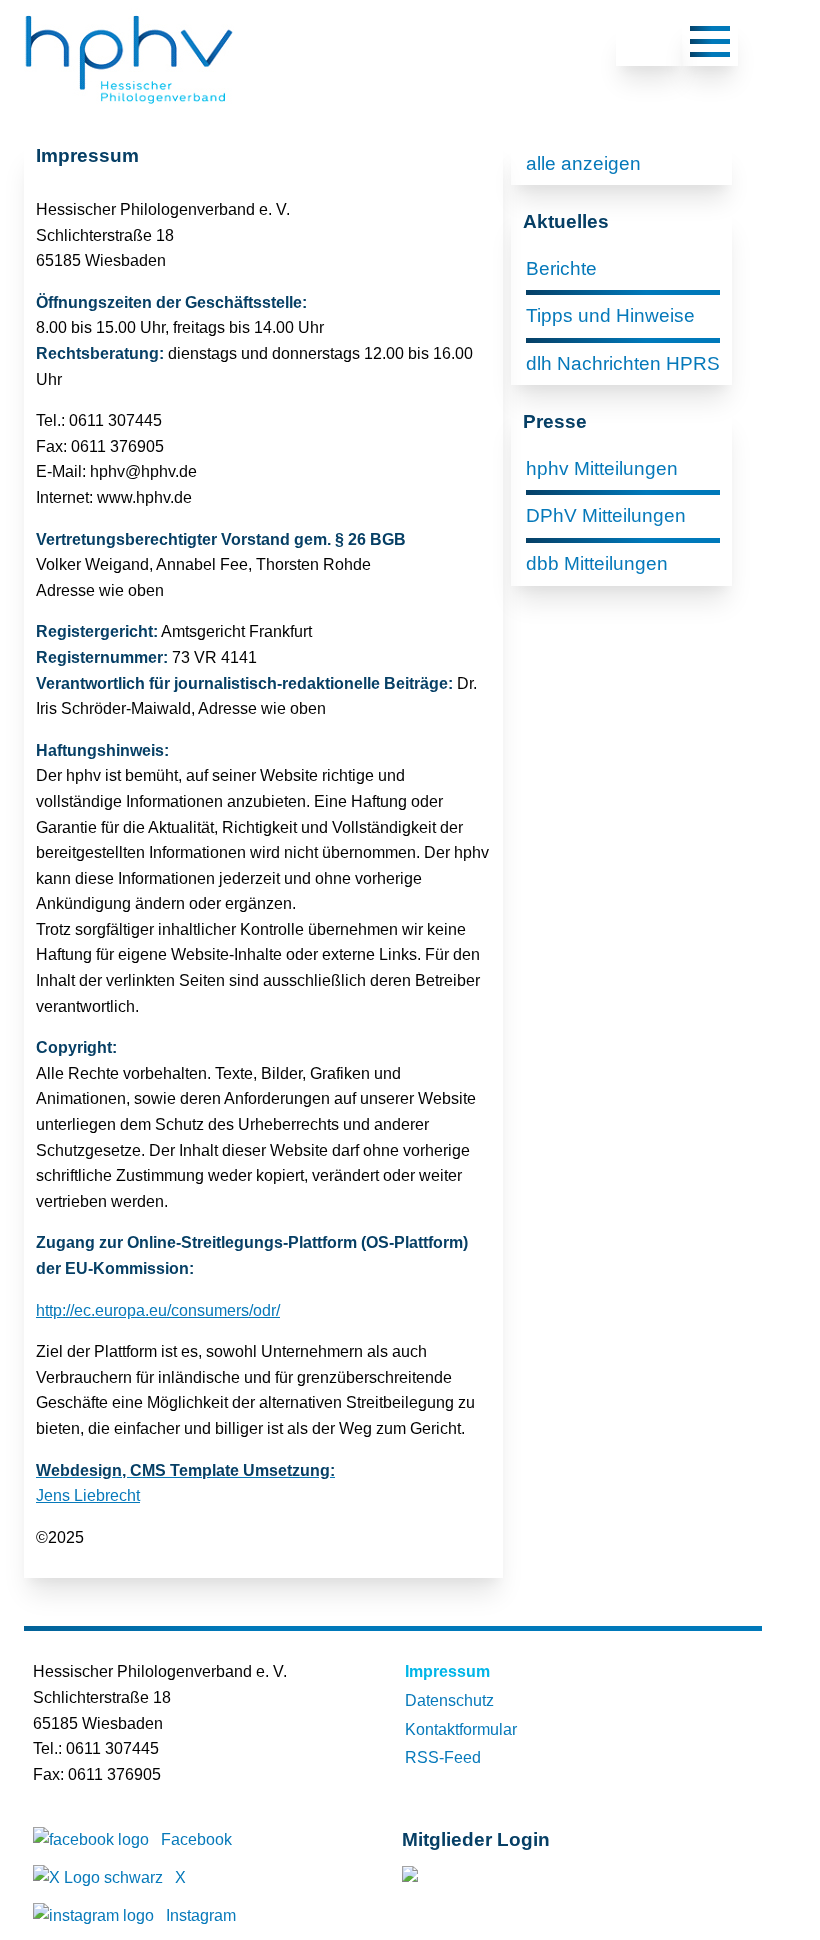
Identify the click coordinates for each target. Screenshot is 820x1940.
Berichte (561, 268)
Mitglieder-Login (510, 1878)
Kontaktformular (461, 1729)
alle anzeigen (583, 163)
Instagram (201, 1915)
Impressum (447, 1671)
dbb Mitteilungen (597, 563)
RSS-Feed (443, 1757)
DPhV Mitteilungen (606, 515)
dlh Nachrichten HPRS (623, 363)
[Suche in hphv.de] (649, 45)
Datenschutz (449, 1700)
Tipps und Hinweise (610, 315)
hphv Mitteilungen (602, 468)
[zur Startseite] (129, 105)
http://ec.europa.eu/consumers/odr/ (158, 1310)
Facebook (196, 1839)
